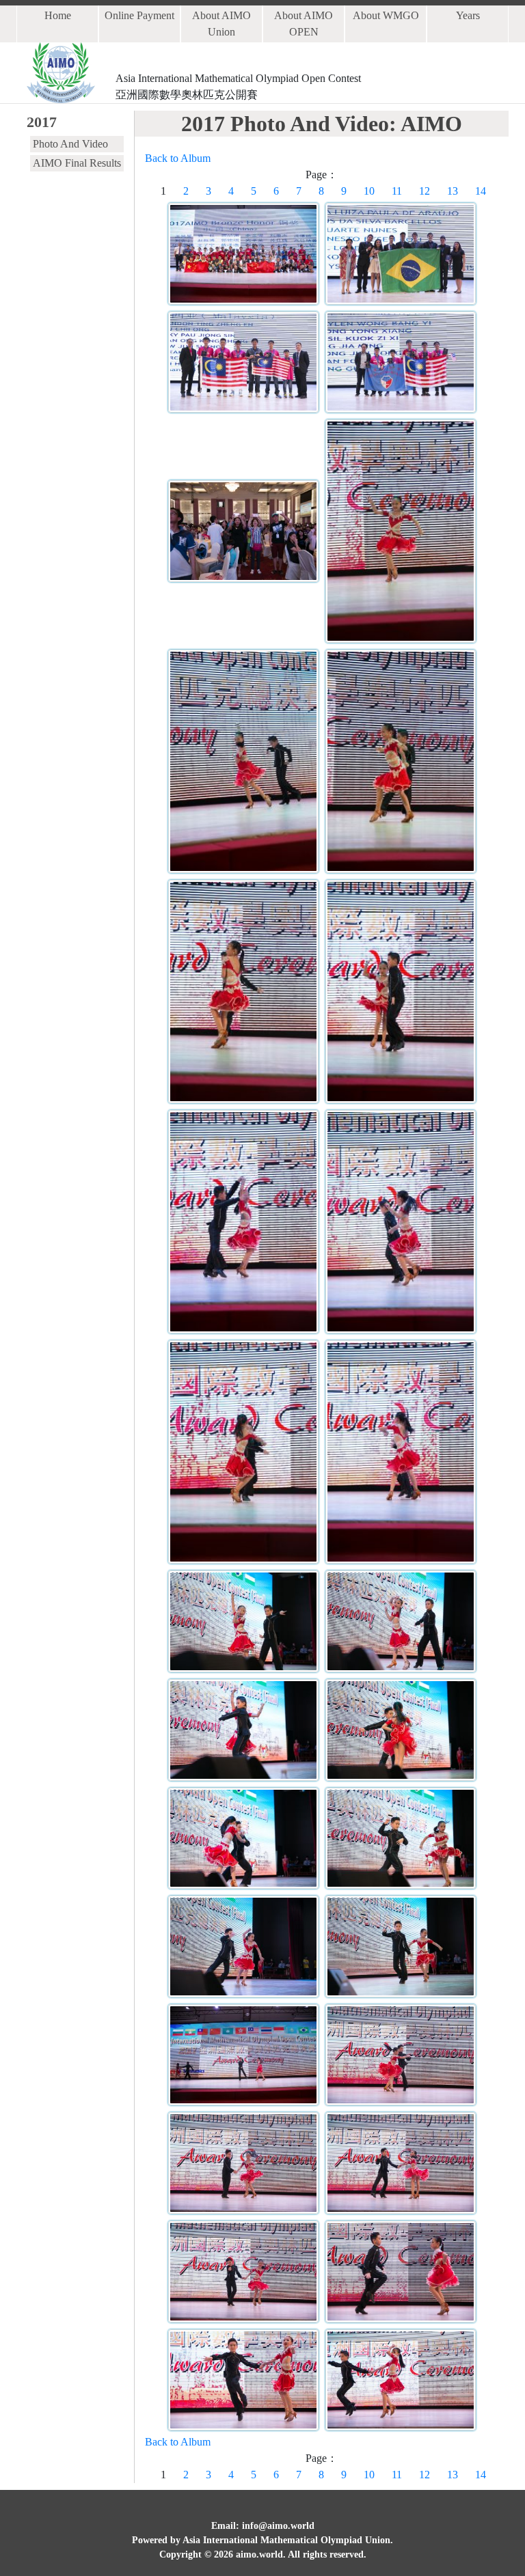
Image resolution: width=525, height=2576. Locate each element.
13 (453, 191)
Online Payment (139, 15)
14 (481, 191)
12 (425, 191)
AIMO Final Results (77, 163)
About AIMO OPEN (304, 24)
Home (58, 15)
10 (369, 191)
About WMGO (386, 15)
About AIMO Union (221, 24)
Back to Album (178, 158)
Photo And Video (70, 144)
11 (397, 191)
